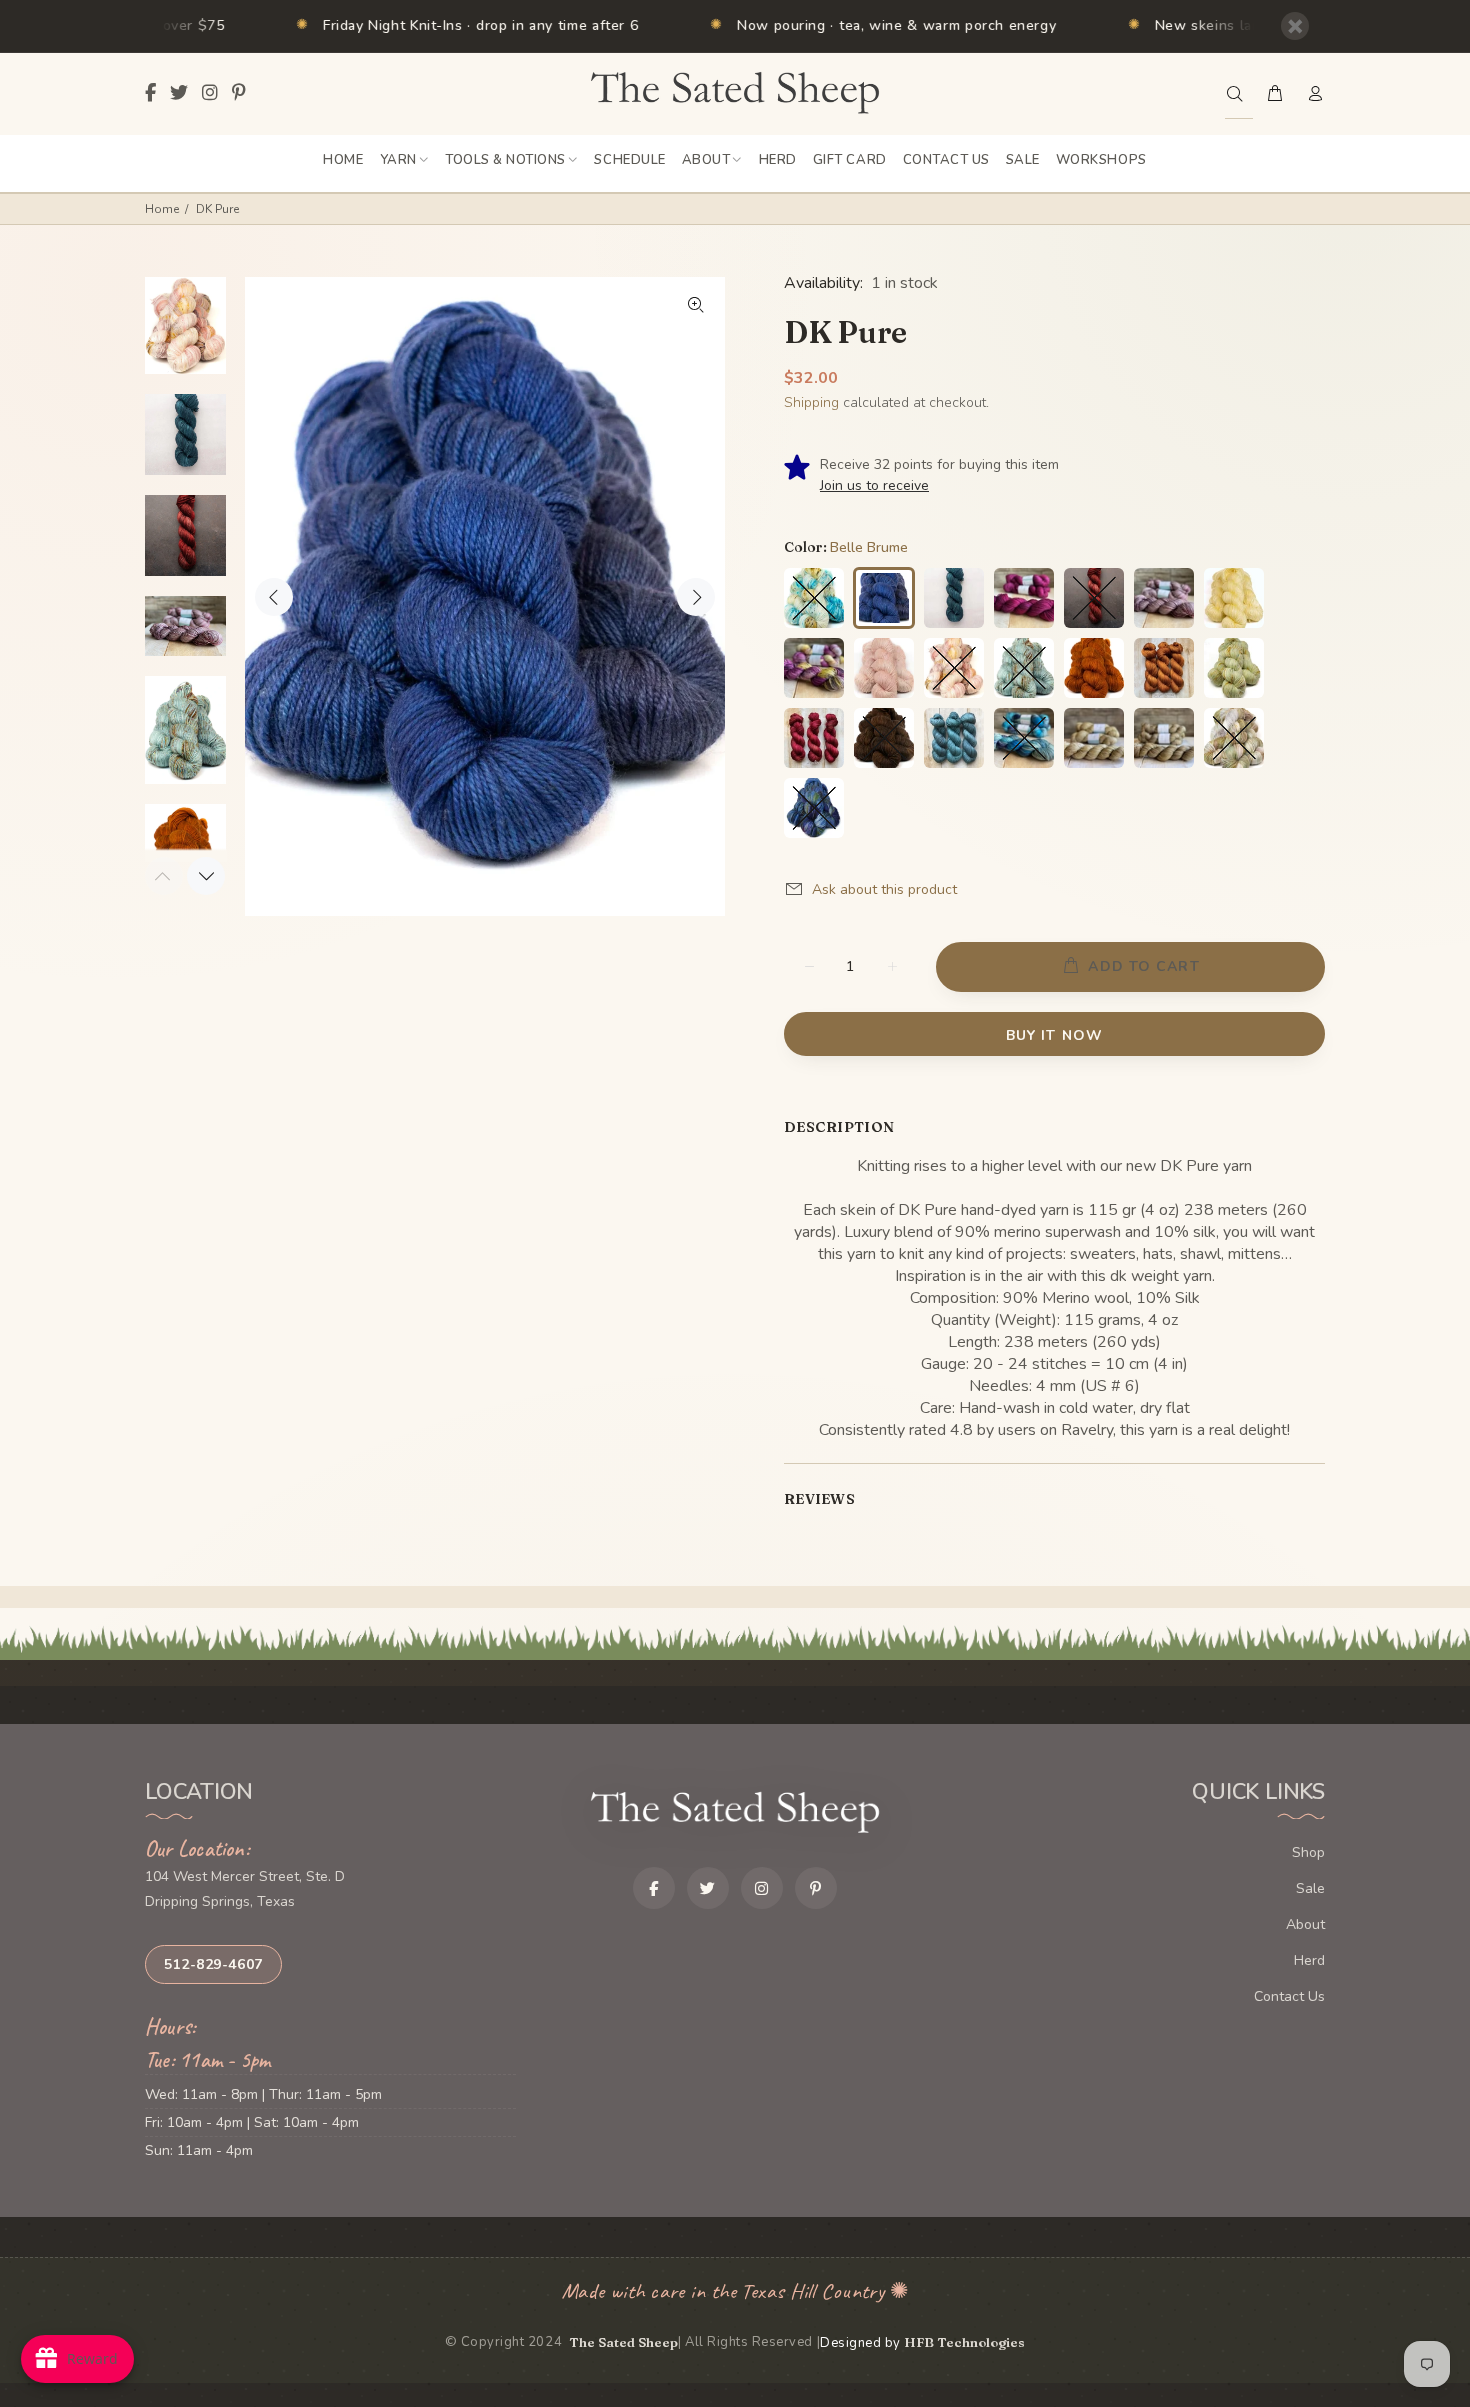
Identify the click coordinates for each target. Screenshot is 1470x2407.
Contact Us (1289, 1996)
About (1305, 1924)
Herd (1309, 1960)
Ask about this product (884, 889)
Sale (1310, 1888)
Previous (274, 597)
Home (162, 209)
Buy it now (1054, 1035)
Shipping (811, 402)
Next (696, 597)
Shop (1308, 1852)
